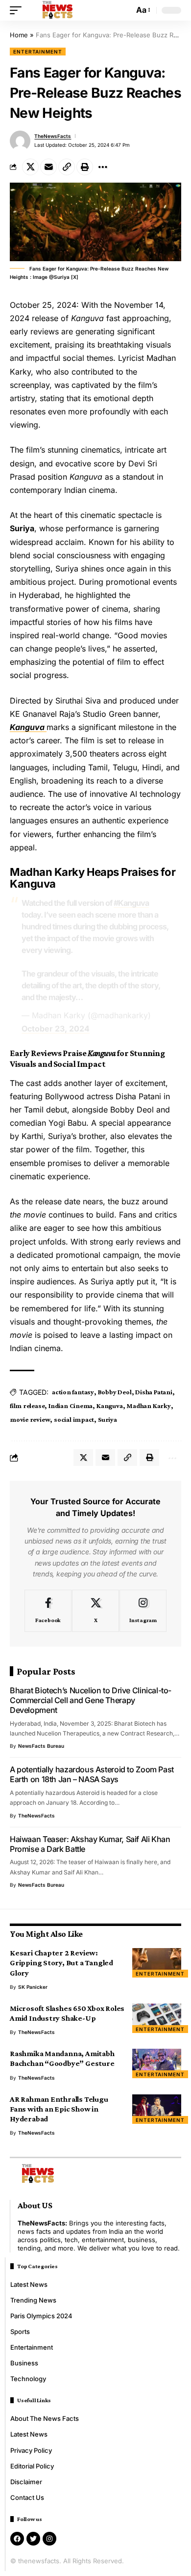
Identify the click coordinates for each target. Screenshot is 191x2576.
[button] (18, 10)
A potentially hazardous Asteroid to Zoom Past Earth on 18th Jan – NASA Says (92, 1774)
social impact (74, 1419)
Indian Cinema (71, 1406)
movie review (30, 1419)
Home (19, 35)
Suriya (107, 1419)
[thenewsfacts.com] (58, 10)
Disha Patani (154, 1392)
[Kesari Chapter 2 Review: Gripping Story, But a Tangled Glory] (157, 1963)
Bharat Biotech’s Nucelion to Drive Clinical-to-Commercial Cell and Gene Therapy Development (91, 1700)
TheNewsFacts (53, 136)
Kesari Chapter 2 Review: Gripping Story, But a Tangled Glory (61, 1963)
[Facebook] (48, 1611)
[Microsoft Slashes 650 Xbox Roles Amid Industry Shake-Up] (157, 2018)
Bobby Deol (115, 1392)
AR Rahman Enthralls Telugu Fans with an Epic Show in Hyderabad (59, 2109)
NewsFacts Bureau (41, 1746)
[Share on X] (30, 167)
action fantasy (73, 1392)
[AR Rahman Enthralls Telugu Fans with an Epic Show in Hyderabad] (157, 2109)
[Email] (48, 167)
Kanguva (109, 1406)
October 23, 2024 (56, 1029)
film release (27, 1406)
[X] (95, 1611)
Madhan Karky (148, 1406)
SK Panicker (33, 1987)
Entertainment (38, 52)
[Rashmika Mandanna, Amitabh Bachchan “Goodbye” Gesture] (157, 2063)
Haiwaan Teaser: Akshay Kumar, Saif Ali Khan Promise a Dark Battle (90, 1844)
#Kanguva (131, 903)
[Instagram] (143, 1611)
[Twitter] (33, 2539)
